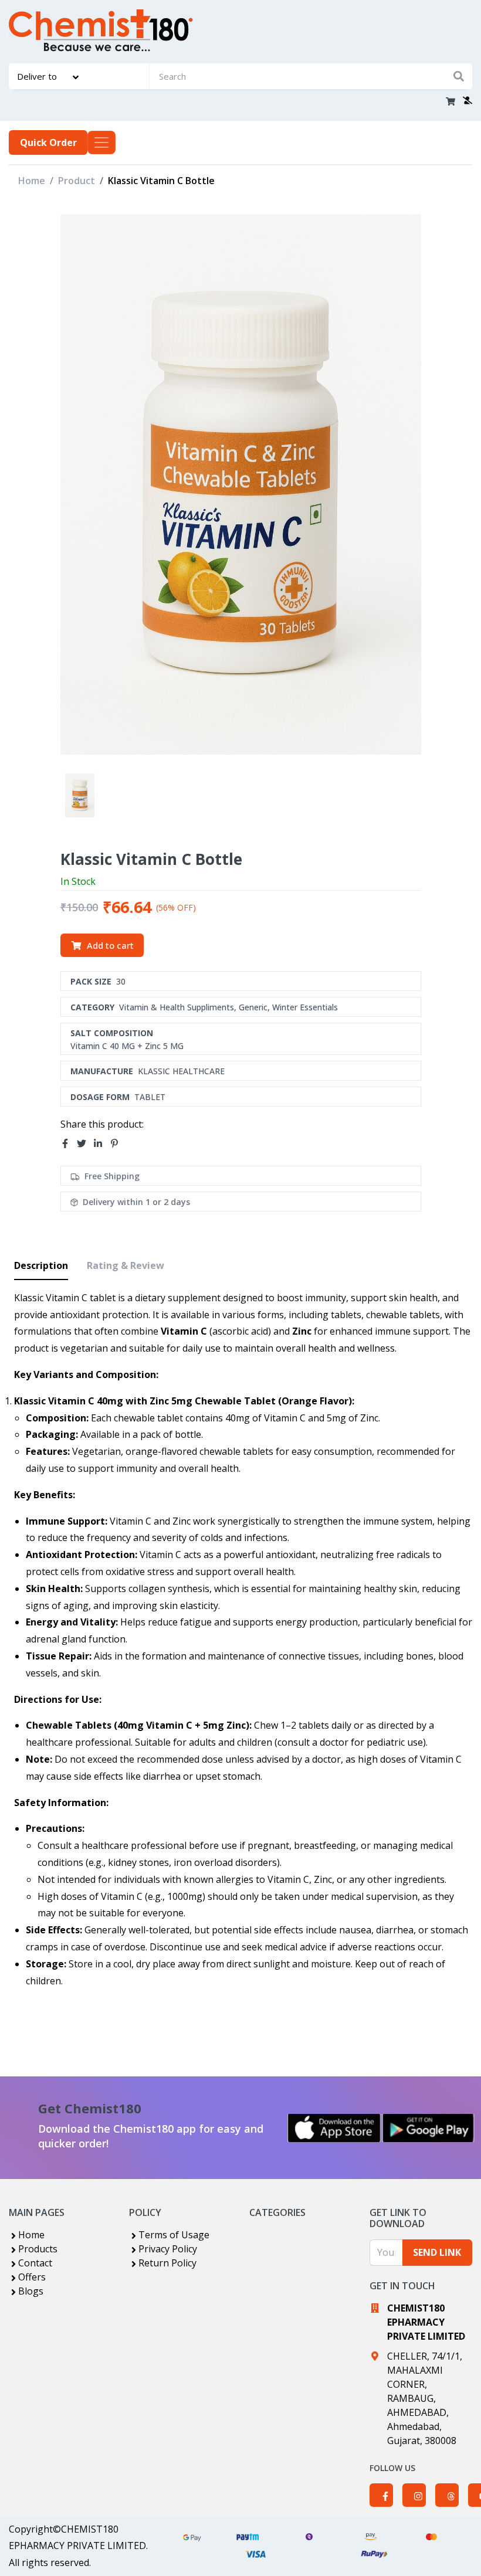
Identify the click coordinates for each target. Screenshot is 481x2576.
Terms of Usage (174, 2235)
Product (77, 181)
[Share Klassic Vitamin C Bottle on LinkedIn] (101, 1143)
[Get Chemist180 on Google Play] (428, 2128)
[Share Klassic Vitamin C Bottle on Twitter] (85, 1143)
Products (38, 2249)
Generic (253, 1007)
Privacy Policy (168, 2249)
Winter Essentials (305, 1007)
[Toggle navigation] (101, 142)
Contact (35, 2263)
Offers (32, 2277)
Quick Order (48, 142)
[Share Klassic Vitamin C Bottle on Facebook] (69, 1143)
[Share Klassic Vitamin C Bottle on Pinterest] (118, 1143)
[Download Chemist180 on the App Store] (334, 2128)
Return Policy (167, 2263)
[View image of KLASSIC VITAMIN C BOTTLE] (80, 795)
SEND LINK (437, 2252)
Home (32, 181)
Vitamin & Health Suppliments (177, 1007)
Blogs (31, 2291)
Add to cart (110, 945)
